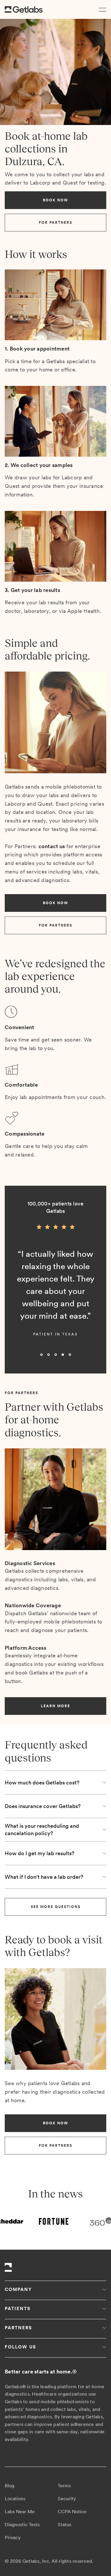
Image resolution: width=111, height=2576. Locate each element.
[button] (101, 9)
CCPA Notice (72, 2512)
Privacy (13, 2538)
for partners (55, 223)
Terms (64, 2486)
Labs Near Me (20, 2512)
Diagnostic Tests (22, 2525)
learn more (55, 1706)
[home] (24, 10)
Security (67, 2499)
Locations (15, 2499)
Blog (9, 2486)
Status (65, 2525)
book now (55, 200)
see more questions (56, 1907)
